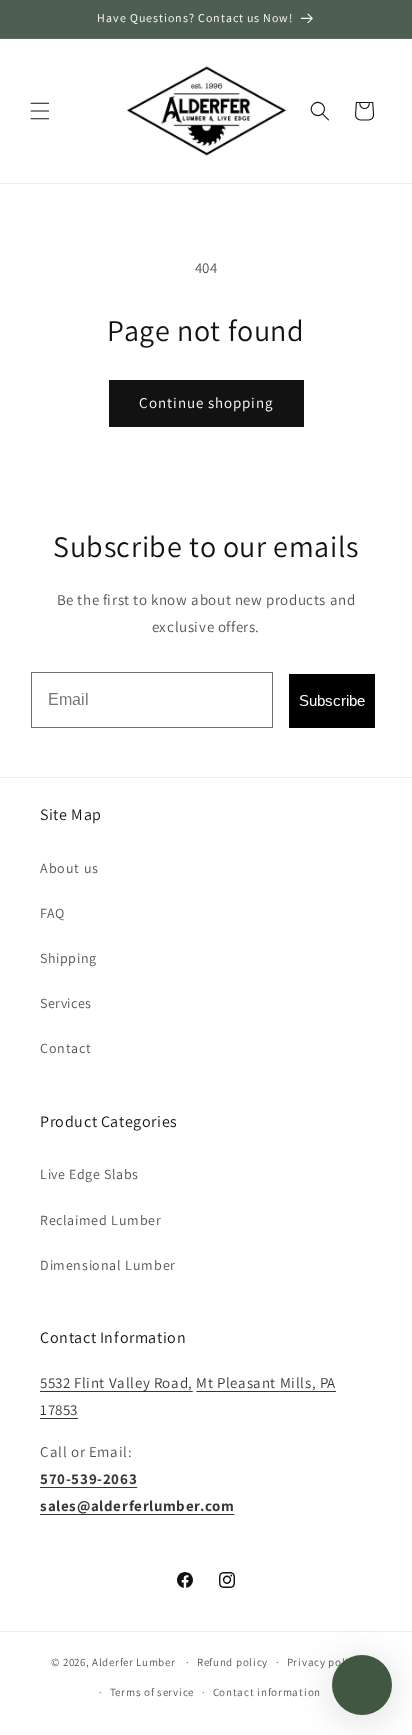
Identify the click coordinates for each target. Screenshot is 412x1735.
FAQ (52, 913)
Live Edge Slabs (89, 1174)
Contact (65, 1048)
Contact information (267, 1692)
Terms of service (152, 1692)
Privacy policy (324, 1662)
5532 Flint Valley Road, (116, 1382)
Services (66, 1003)
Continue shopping (206, 402)
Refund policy (232, 1662)
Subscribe (332, 700)
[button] (40, 111)
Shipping (68, 958)
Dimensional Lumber (108, 1265)
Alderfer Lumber (134, 1662)
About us (69, 868)
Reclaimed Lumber (101, 1220)
